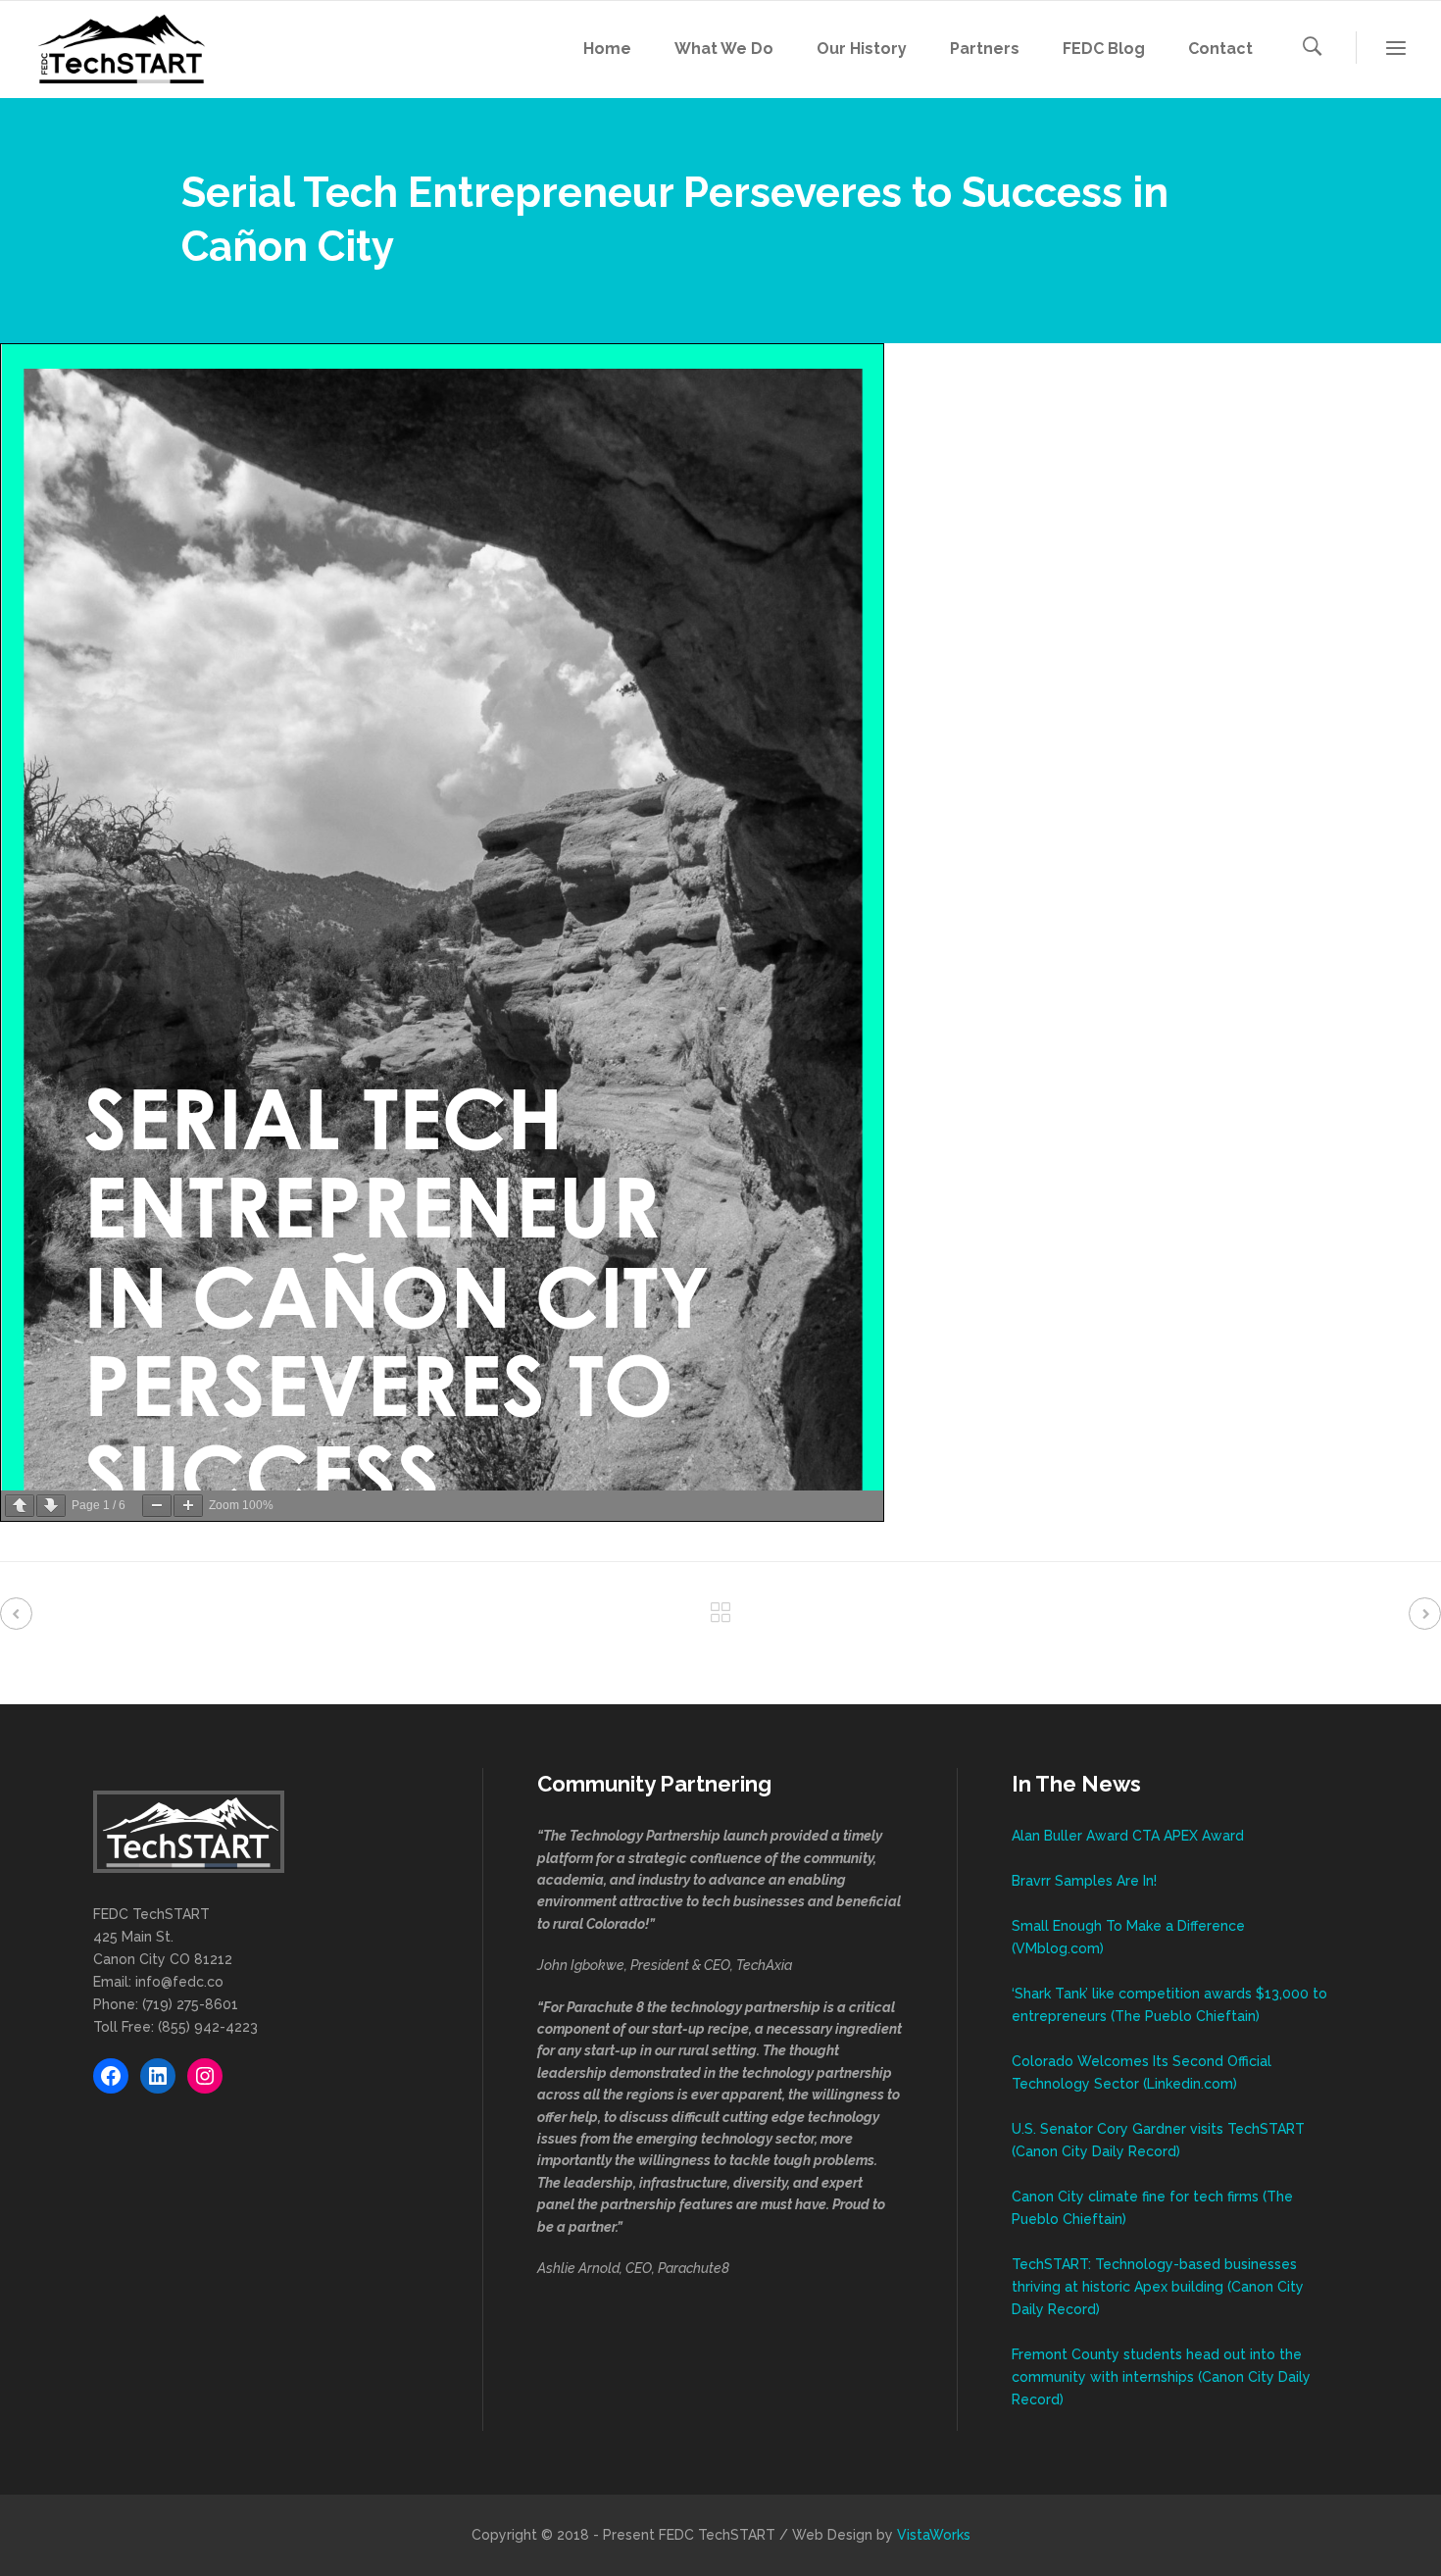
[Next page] (51, 1506)
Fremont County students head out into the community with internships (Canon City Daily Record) (1161, 2377)
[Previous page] (20, 1506)
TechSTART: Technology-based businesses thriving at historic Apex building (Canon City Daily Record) (1158, 2287)
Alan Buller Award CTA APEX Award (1128, 1836)
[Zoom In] (188, 1506)
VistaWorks (934, 2535)
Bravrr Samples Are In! (1084, 1881)
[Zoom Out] (157, 1506)
